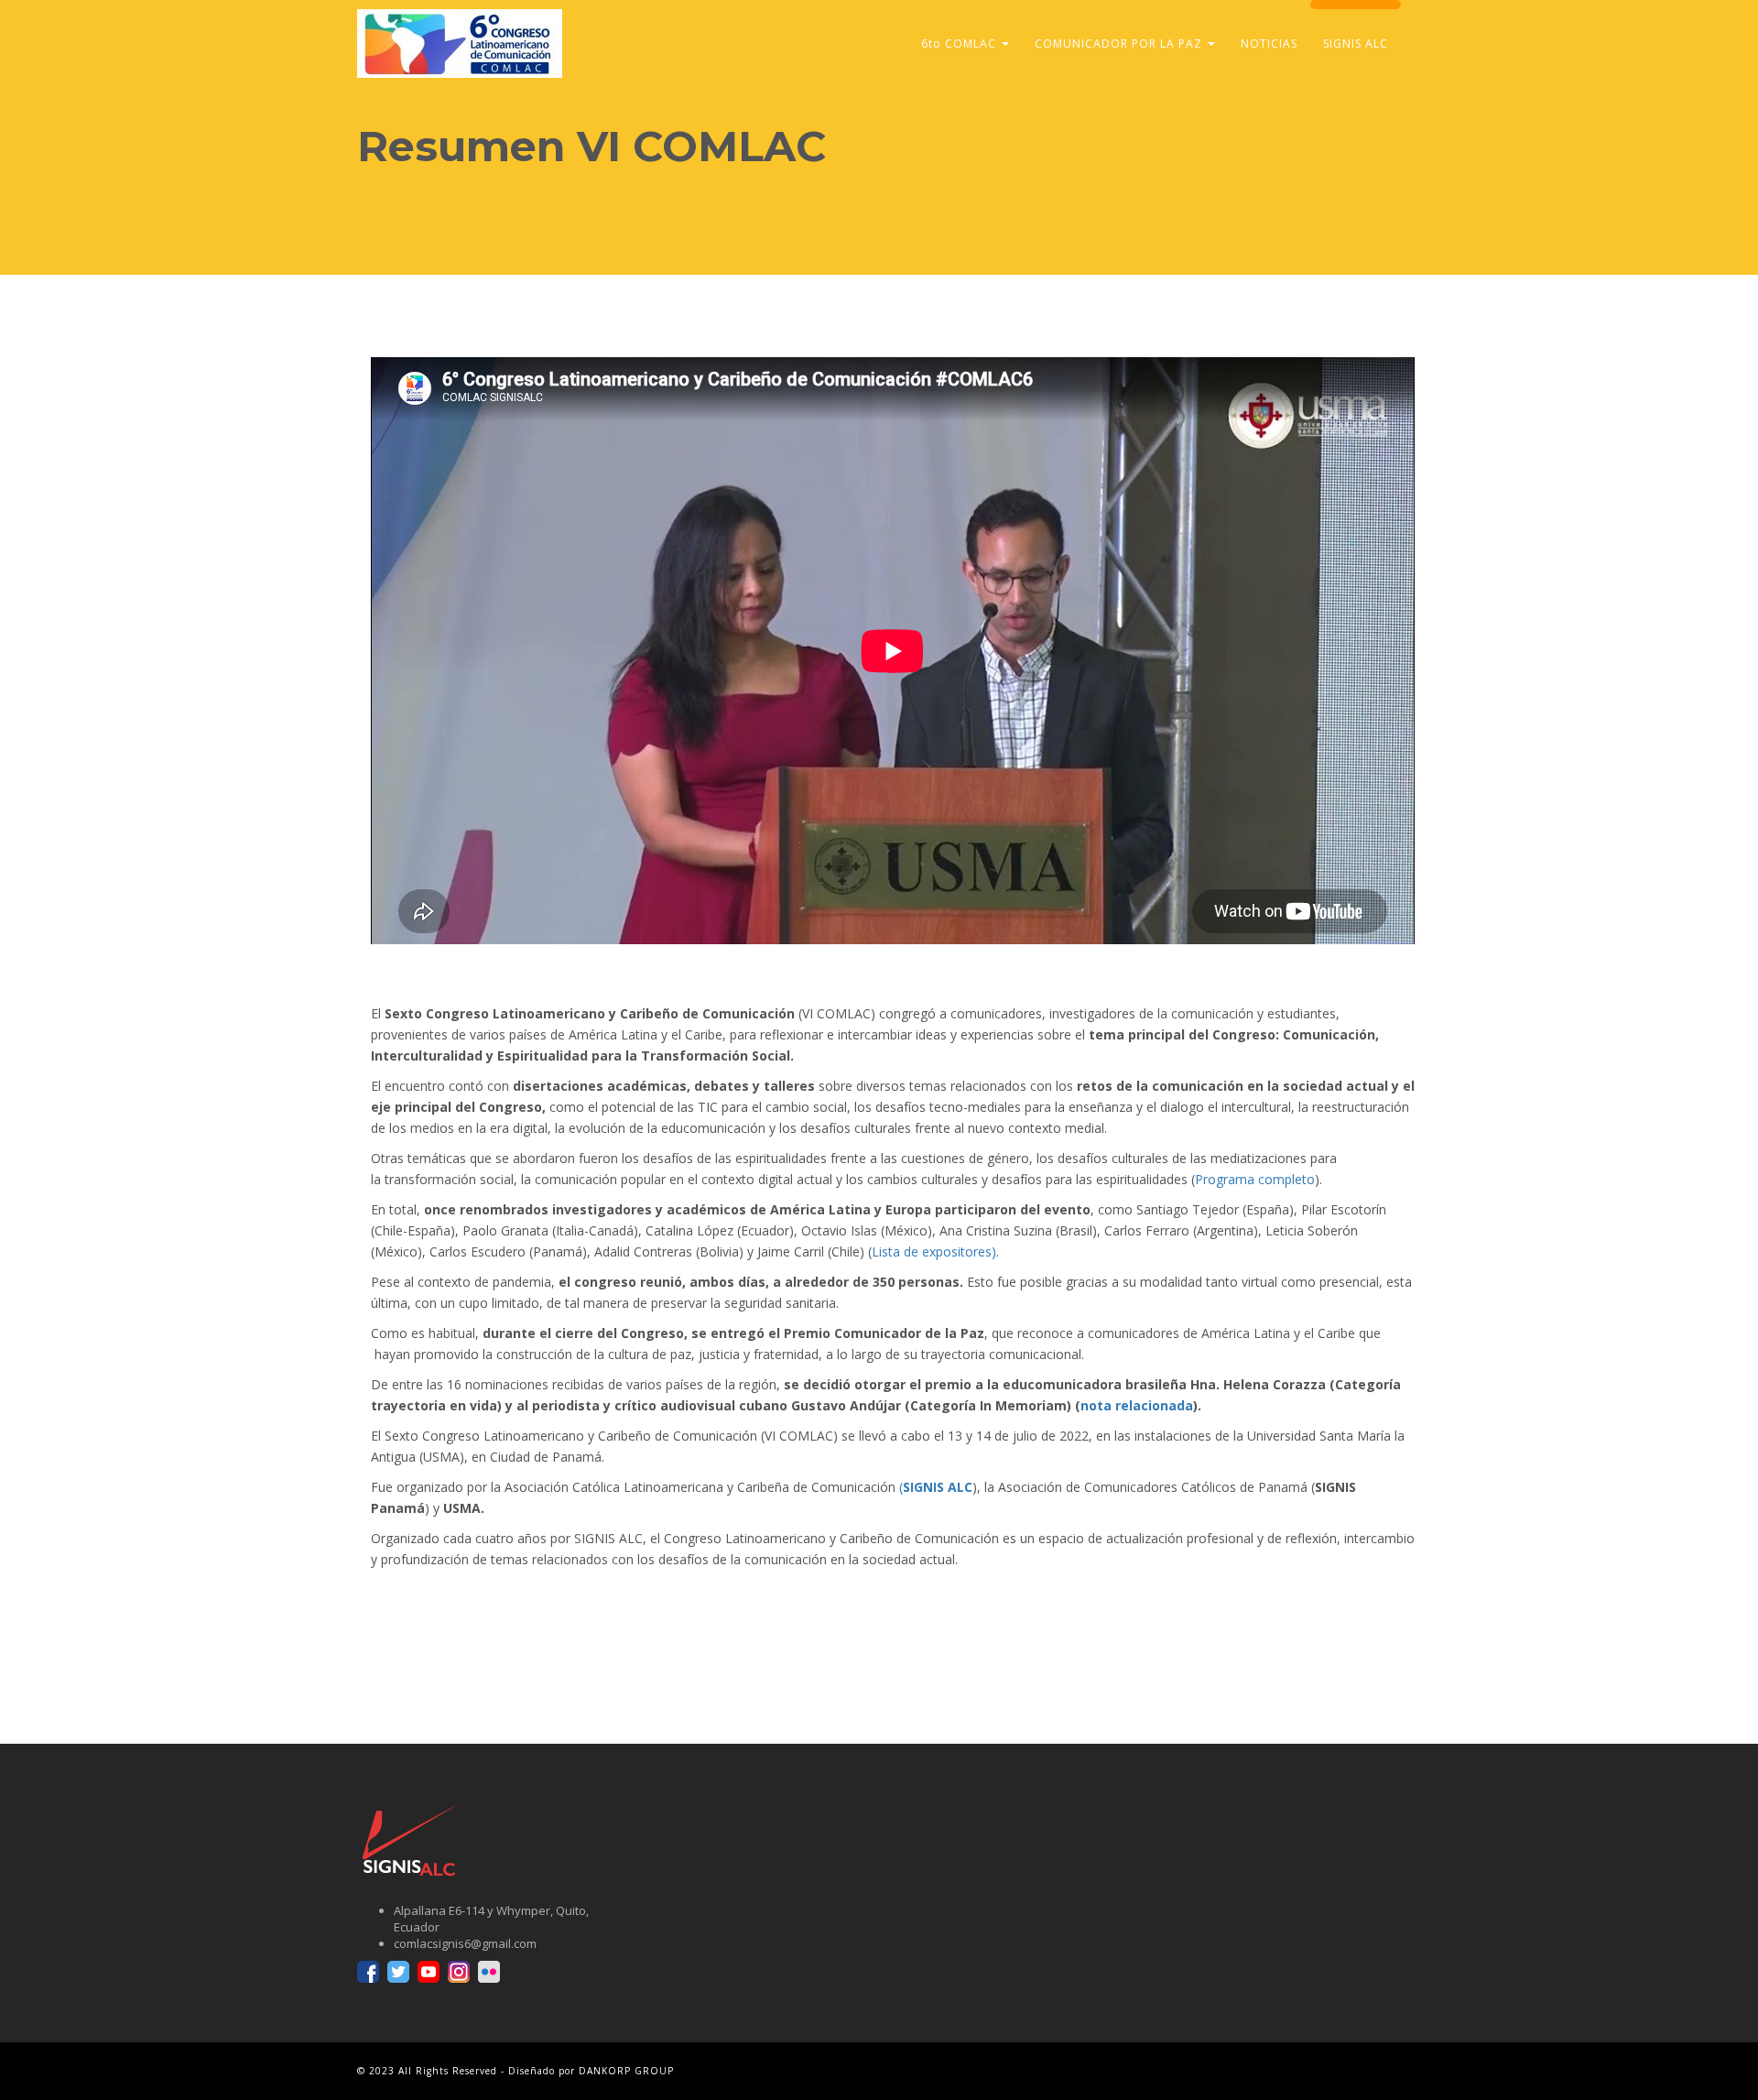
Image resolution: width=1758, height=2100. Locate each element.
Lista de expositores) (934, 1251)
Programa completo (1255, 1179)
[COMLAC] (460, 23)
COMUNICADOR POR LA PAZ (1120, 44)
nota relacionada (1137, 1405)
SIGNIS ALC (1356, 44)
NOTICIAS (1269, 44)
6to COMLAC (960, 44)
